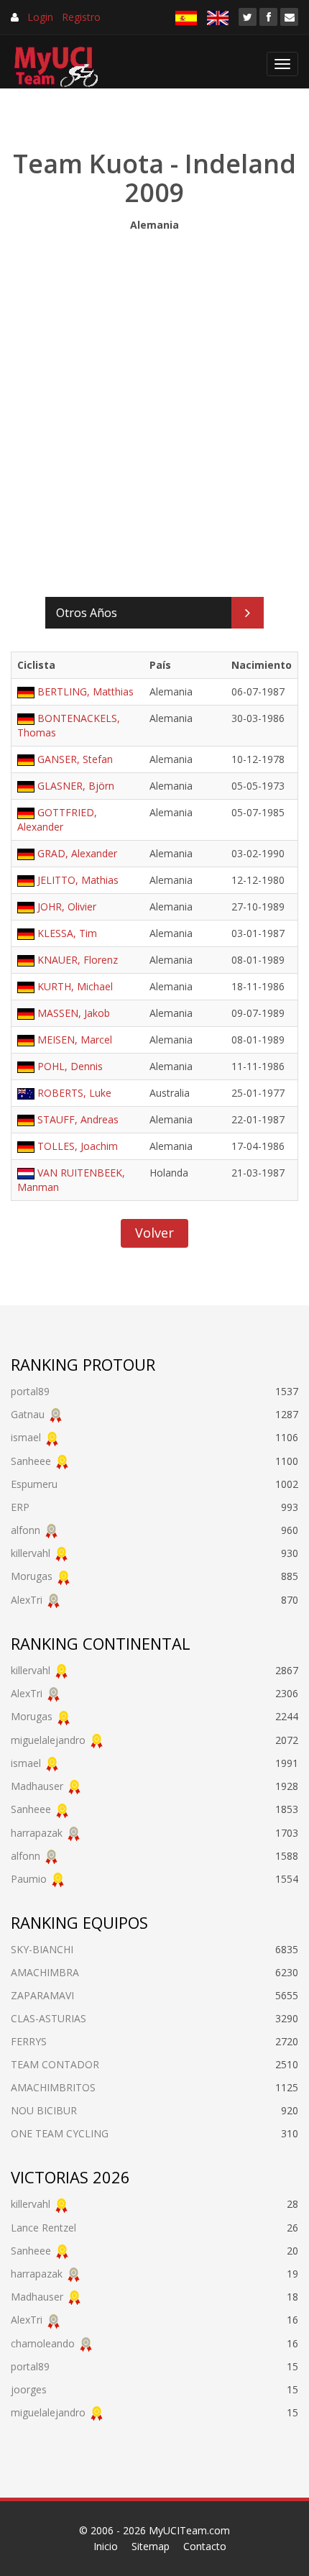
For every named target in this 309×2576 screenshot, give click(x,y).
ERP (20, 1507)
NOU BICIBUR (44, 2110)
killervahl (31, 1553)
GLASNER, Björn (76, 786)
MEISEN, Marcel (75, 1040)
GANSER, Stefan (75, 759)
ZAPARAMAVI (42, 1995)
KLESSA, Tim (67, 933)
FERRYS (29, 2041)
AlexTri (27, 1600)
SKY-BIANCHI (42, 1949)
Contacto (205, 2546)
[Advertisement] (154, 411)
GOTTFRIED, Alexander (57, 819)
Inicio (106, 2546)
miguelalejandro (48, 1740)
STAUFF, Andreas (78, 1119)
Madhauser (37, 1786)
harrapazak (37, 1833)
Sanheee (31, 1461)
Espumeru (34, 1484)
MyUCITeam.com (189, 2530)
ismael (26, 1437)
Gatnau (28, 1414)
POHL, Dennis (70, 1066)
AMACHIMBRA (45, 1972)
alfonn (26, 1530)
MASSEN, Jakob (74, 1013)
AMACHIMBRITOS (53, 2087)
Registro (81, 17)
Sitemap (151, 2546)
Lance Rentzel (43, 2228)
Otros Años (87, 613)
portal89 (30, 1391)
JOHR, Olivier (67, 906)
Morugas (32, 1576)
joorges (29, 2389)
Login (40, 17)
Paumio (29, 1879)
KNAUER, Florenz (78, 960)
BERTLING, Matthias (86, 691)
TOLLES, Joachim (78, 1146)
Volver (154, 1233)
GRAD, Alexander (77, 853)
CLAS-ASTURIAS (49, 2018)
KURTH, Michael (75, 986)
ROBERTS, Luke (74, 1093)
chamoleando (43, 2343)
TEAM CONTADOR (55, 2064)
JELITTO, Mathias (78, 880)
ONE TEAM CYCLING (60, 2133)
